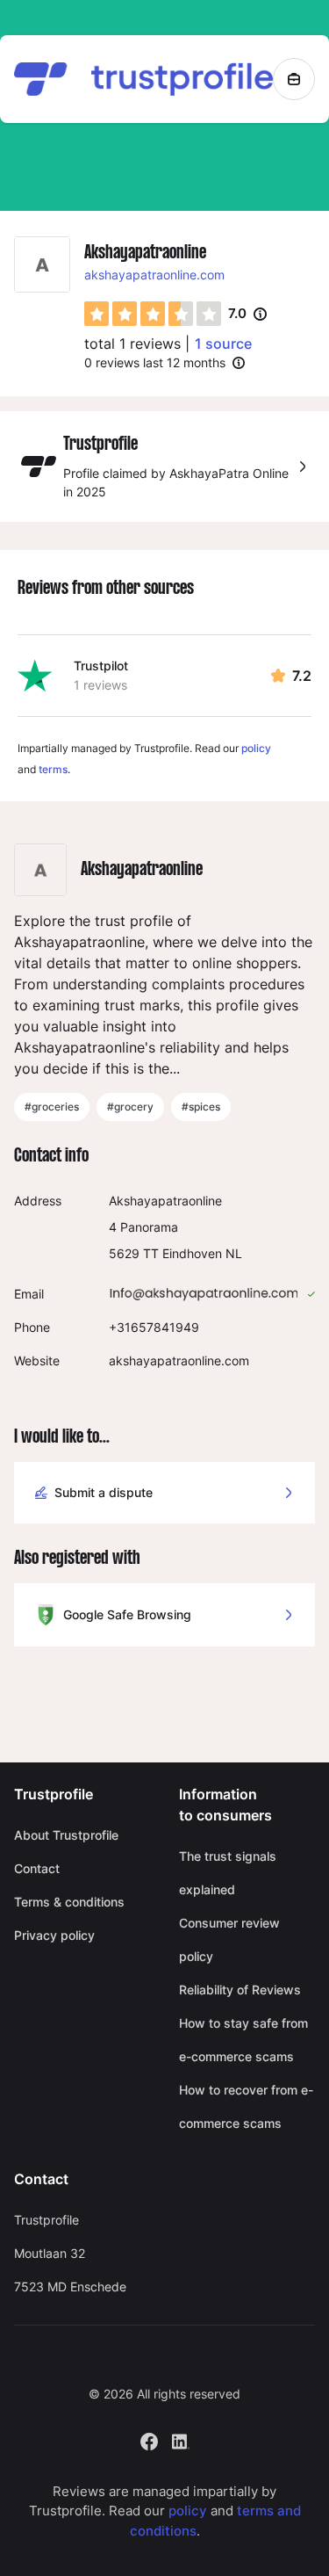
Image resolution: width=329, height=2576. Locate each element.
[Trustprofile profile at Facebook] (149, 2439)
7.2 (302, 676)
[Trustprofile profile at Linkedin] (181, 2439)
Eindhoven (192, 1253)
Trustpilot (101, 666)
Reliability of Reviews (240, 1990)
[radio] (97, 314)
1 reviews (100, 685)
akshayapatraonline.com (154, 275)
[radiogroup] (153, 314)
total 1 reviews (132, 344)
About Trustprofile (66, 1835)
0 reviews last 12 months (155, 362)
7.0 (247, 315)
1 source (223, 344)
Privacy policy (54, 1935)
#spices (201, 1107)
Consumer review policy (229, 1939)
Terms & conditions (69, 1902)
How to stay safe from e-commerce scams (243, 2040)
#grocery (130, 1107)
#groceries (52, 1107)
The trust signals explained (228, 1873)
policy (256, 748)
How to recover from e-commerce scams (246, 2106)
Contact (37, 1868)
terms (53, 769)
